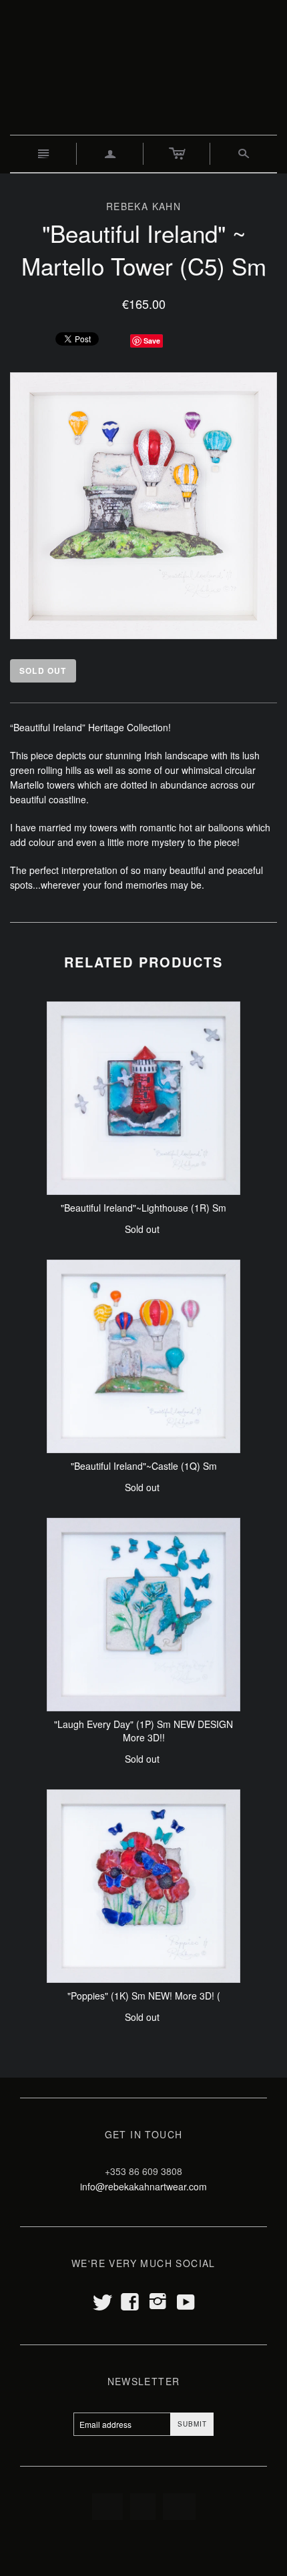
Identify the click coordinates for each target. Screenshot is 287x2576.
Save (152, 341)
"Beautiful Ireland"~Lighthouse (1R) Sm (143, 1208)
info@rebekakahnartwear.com (143, 2186)
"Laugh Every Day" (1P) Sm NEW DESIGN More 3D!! (143, 1731)
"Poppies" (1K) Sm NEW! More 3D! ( (144, 1996)
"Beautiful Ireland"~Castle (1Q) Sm (144, 1466)
